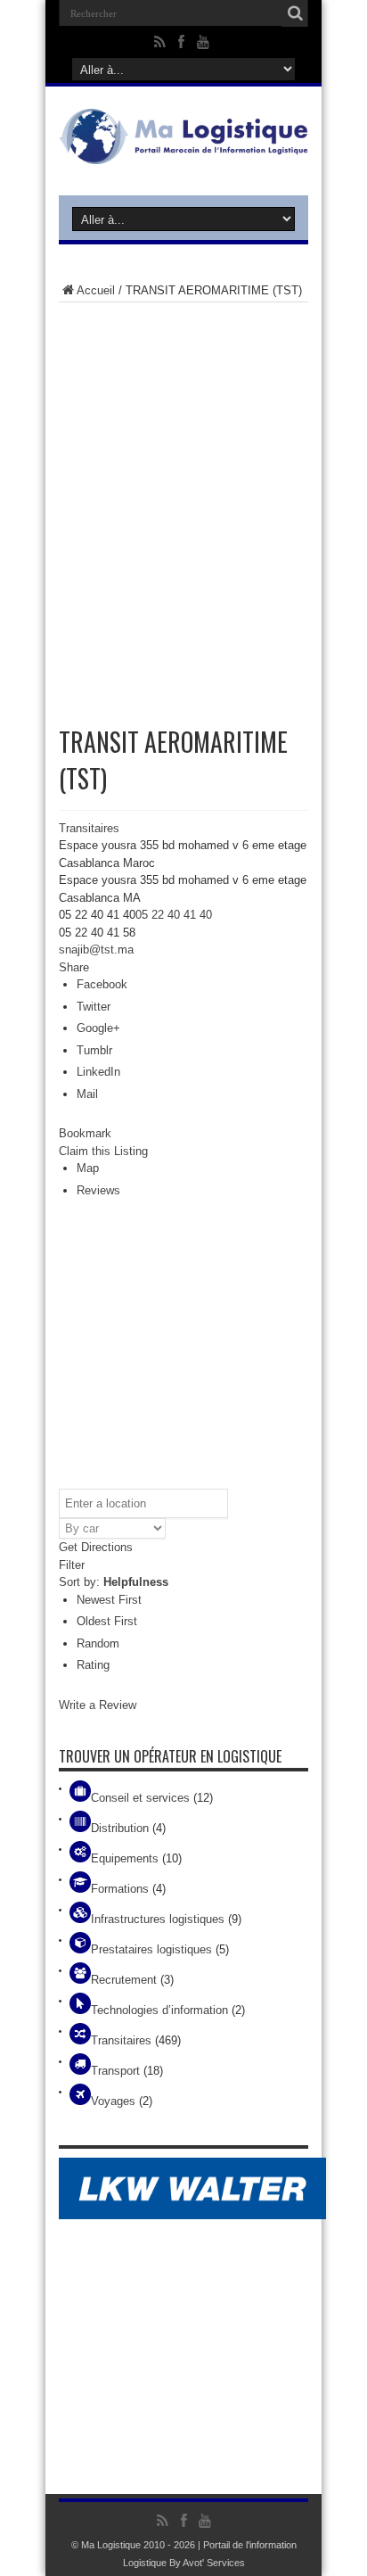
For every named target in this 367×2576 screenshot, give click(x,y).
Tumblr (94, 1050)
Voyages (113, 2101)
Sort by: (114, 1582)
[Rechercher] (295, 13)
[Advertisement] (183, 504)
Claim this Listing (103, 1151)
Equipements (125, 1858)
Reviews (98, 1190)
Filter (72, 1565)
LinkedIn (98, 1072)
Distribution (120, 1828)
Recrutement (124, 1980)
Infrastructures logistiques (158, 1919)
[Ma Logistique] (183, 151)
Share (74, 967)
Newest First (109, 1600)
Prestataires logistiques (151, 1949)
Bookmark (85, 1133)
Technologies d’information (159, 2010)
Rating (93, 1665)
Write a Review (98, 1705)
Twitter (94, 1007)
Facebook (102, 984)
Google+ (98, 1028)
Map (88, 1168)
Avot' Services (214, 2563)
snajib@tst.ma (96, 949)
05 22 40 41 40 (174, 915)
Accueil (96, 290)
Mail (87, 1094)
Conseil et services (140, 1798)
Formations (120, 1889)
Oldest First (107, 1621)
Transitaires (89, 828)
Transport (115, 2071)
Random (98, 1643)
